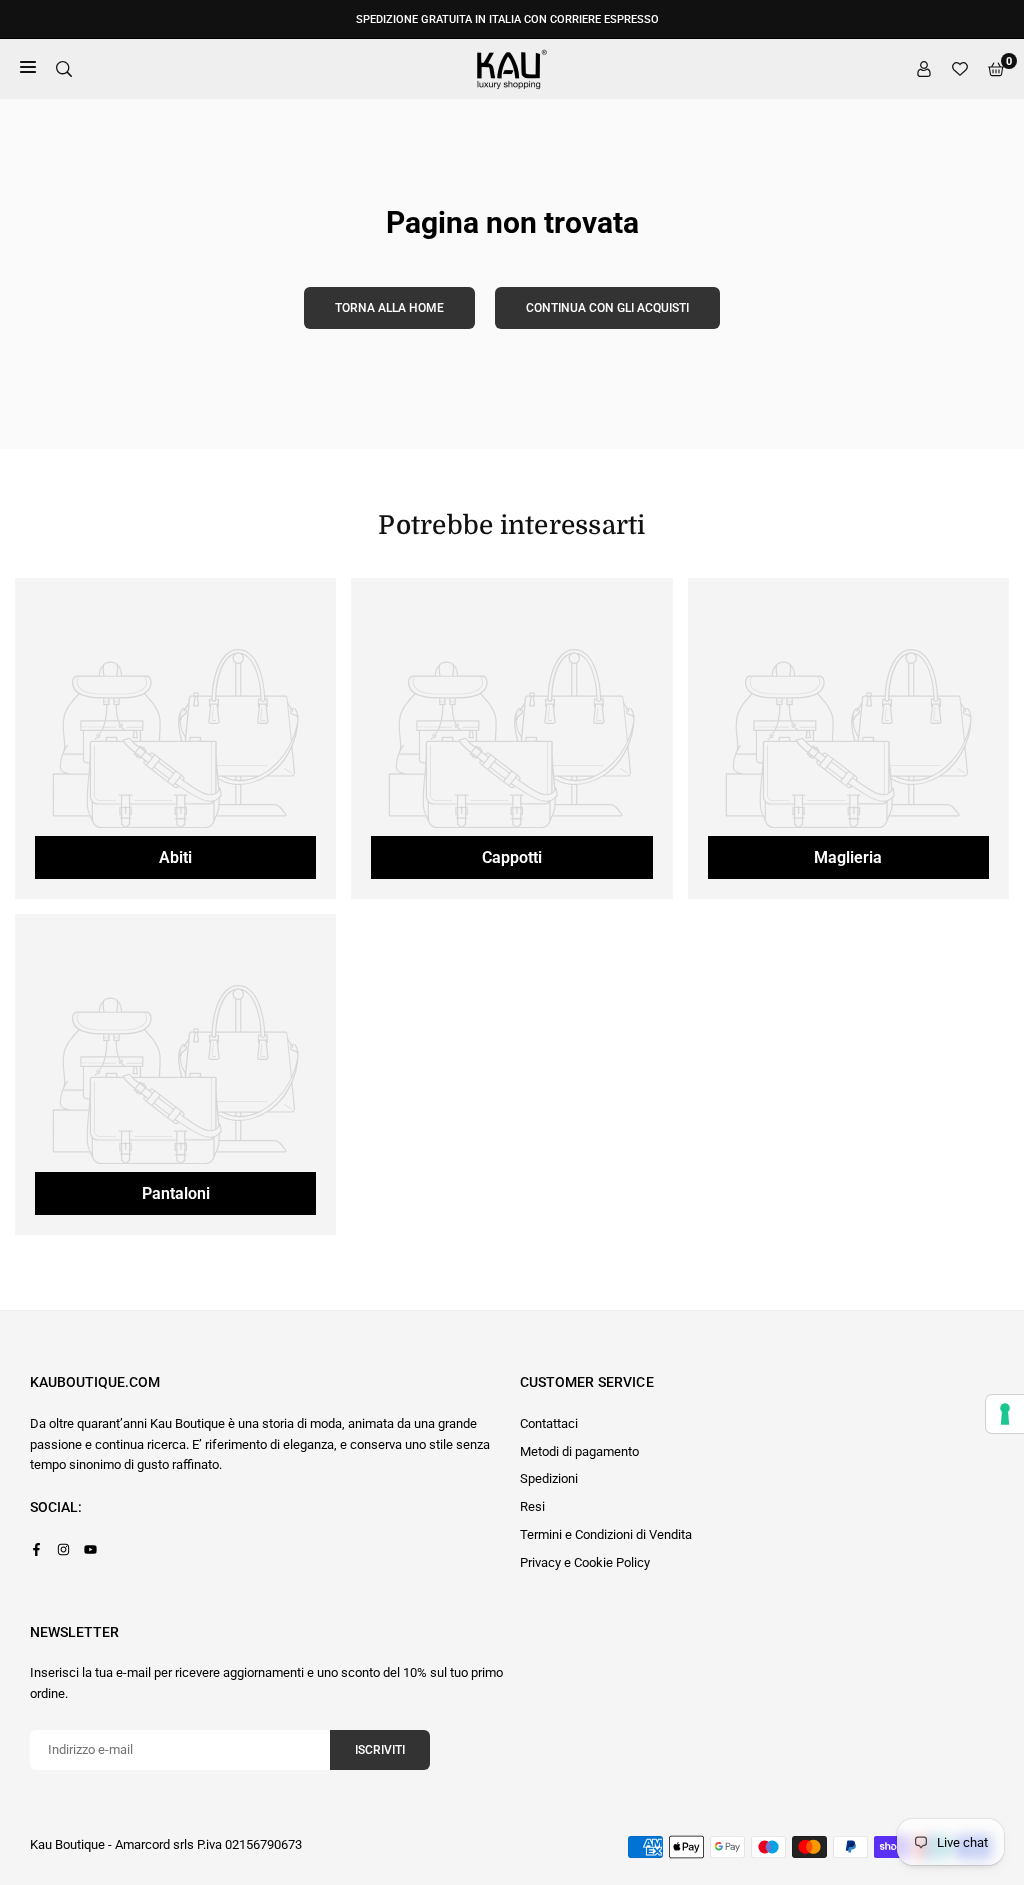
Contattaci (549, 1423)
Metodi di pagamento (579, 1451)
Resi (532, 1506)
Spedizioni (549, 1478)
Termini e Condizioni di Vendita (606, 1534)
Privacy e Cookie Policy (585, 1562)
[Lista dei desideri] (960, 69)
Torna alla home (389, 308)
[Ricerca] (64, 69)
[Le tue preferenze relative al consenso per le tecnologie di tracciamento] (1005, 1414)
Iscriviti (380, 1750)
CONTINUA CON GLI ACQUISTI (607, 308)
